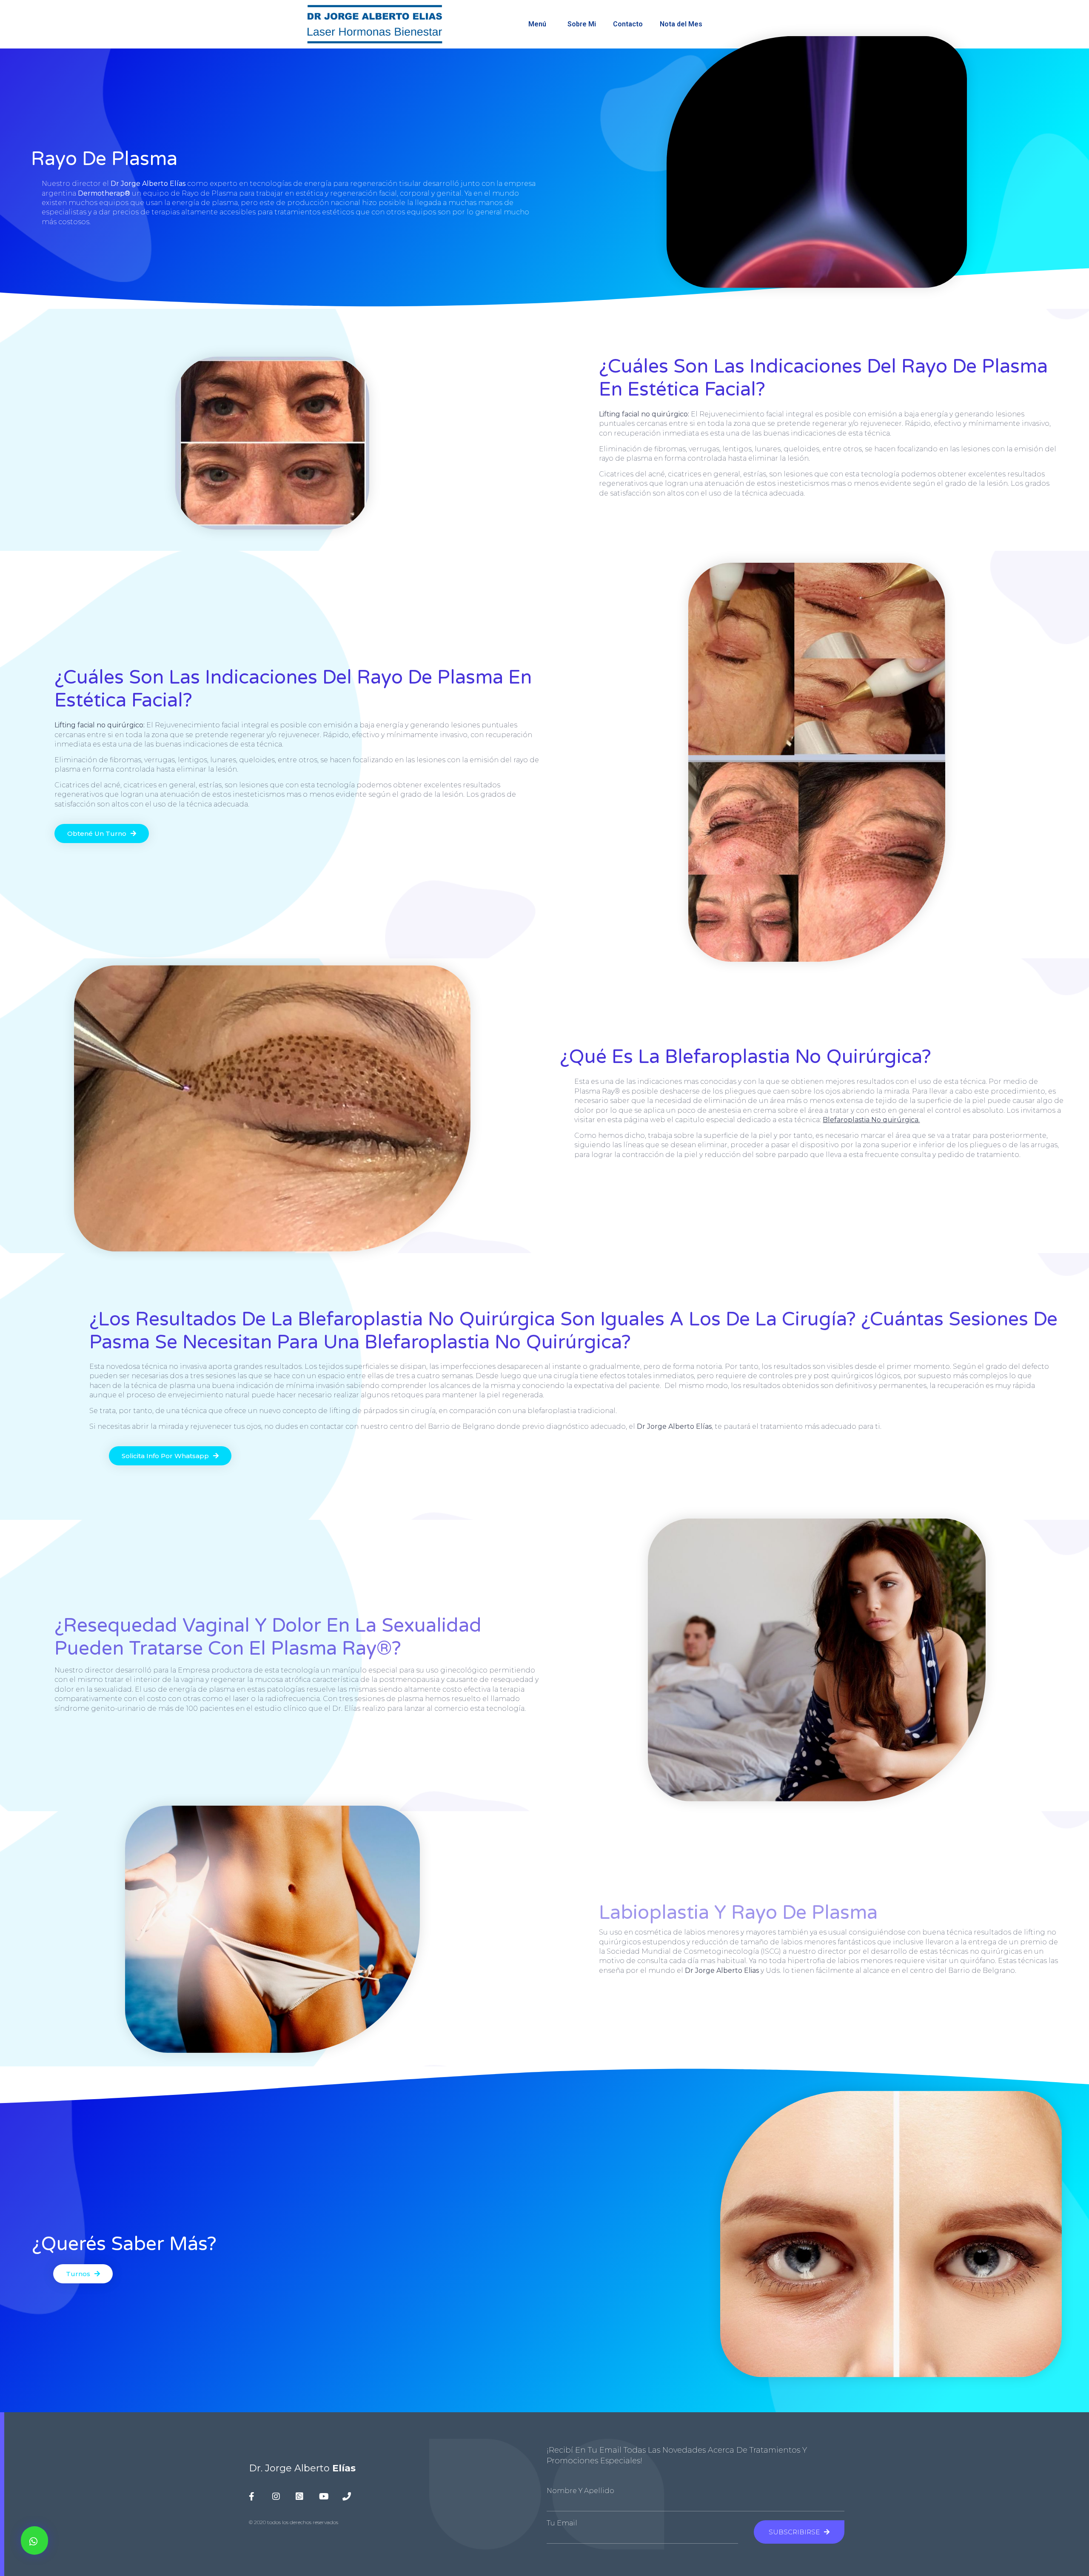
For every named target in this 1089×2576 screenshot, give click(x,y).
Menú (537, 24)
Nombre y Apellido (580, 2491)
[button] (34, 2540)
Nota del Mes (681, 24)
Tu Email (562, 2523)
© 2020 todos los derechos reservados (294, 2522)
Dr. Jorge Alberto (302, 2468)
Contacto (628, 24)
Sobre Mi (582, 24)
